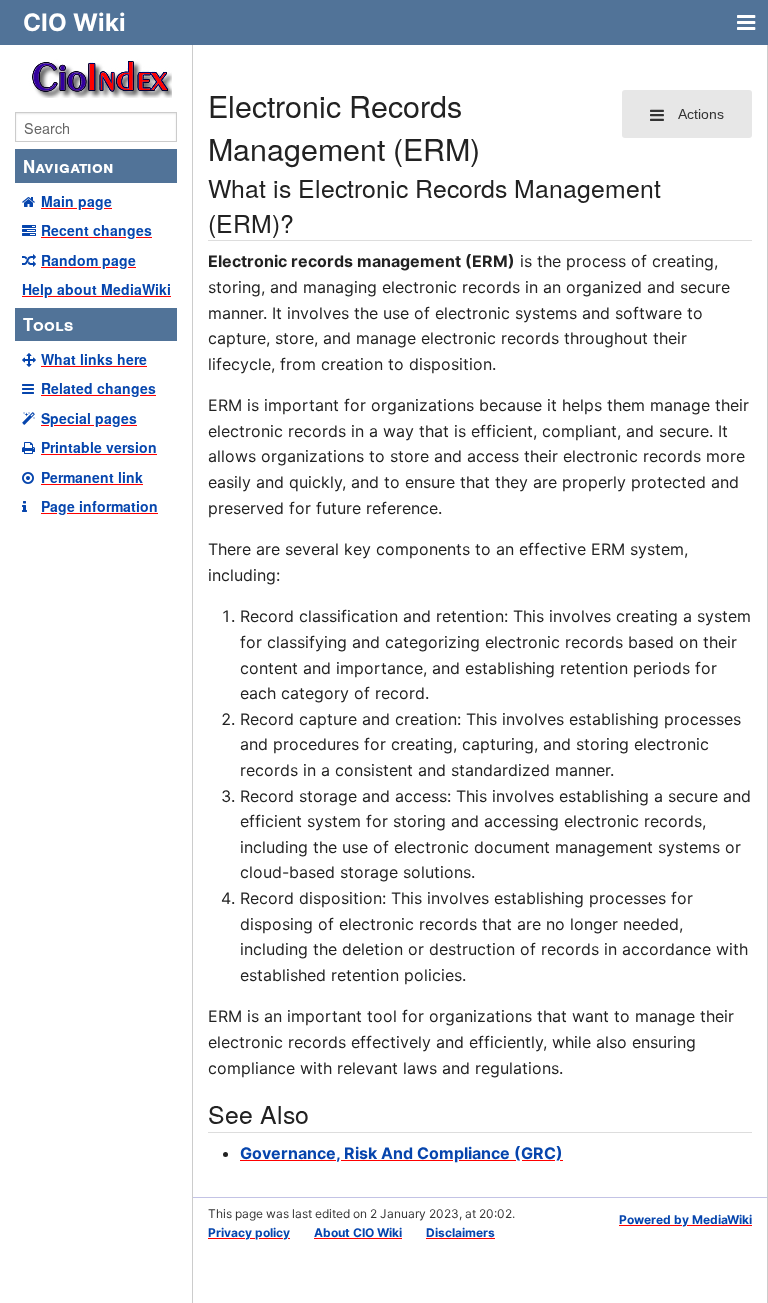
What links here (94, 359)
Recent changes (96, 230)
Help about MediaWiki (96, 289)
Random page (88, 260)
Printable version (99, 447)
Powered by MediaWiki (685, 1219)
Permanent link (92, 477)
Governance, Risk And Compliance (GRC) (401, 1153)
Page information (99, 506)
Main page (76, 201)
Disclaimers (460, 1232)
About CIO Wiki (358, 1232)
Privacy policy (249, 1232)
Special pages (89, 418)
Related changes (98, 388)
